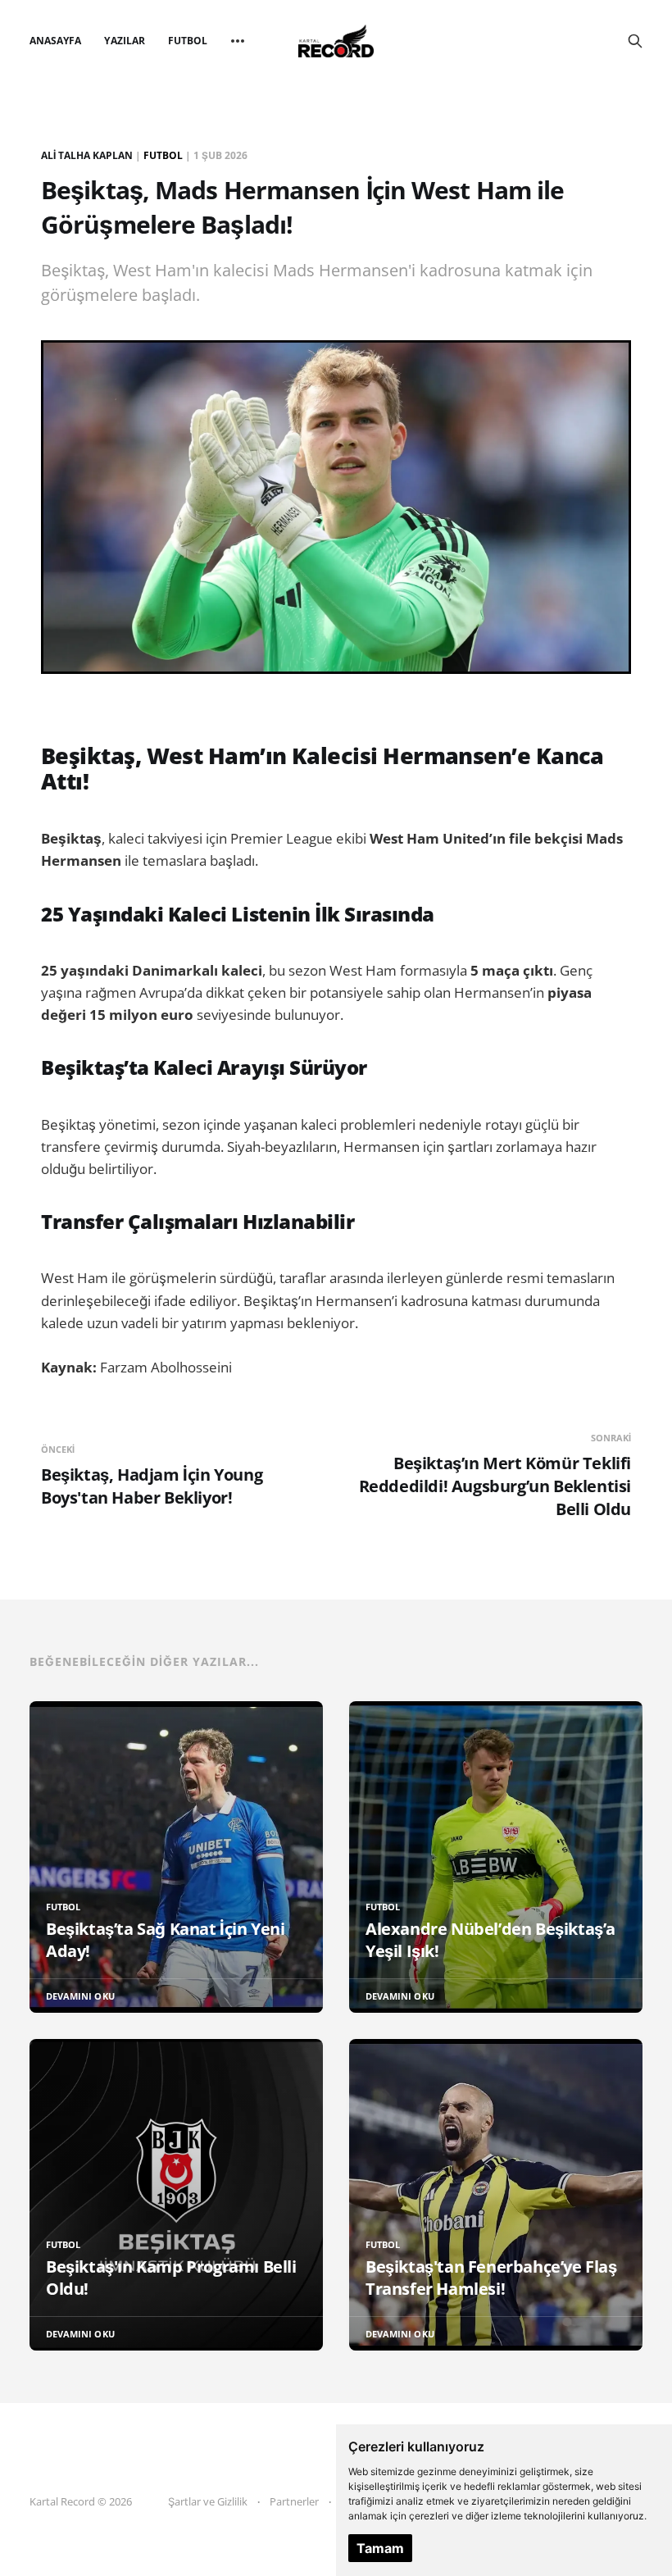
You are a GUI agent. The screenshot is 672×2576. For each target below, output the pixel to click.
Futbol (188, 41)
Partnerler (294, 2501)
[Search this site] (635, 41)
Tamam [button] (380, 2548)
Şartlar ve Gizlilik (208, 2501)
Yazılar (124, 41)
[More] (238, 41)
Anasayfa (55, 41)
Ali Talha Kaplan (87, 155)
